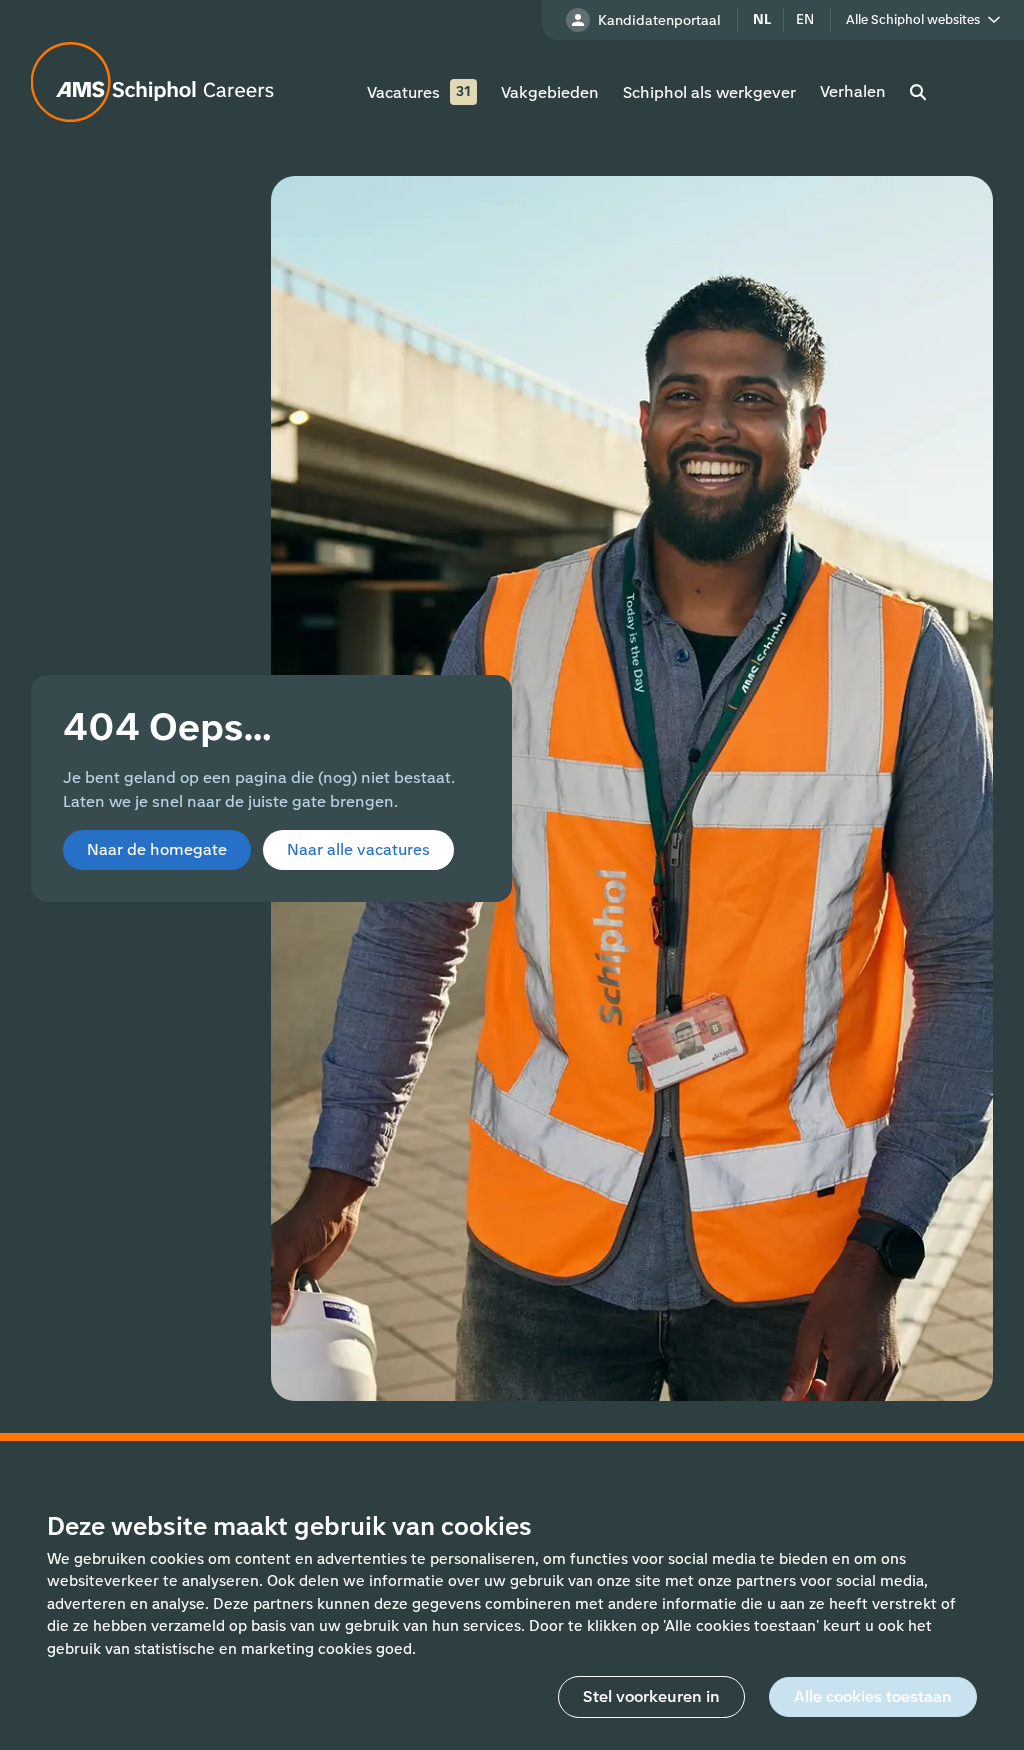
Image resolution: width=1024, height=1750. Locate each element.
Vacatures (403, 92)
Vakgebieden (550, 92)
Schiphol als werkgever (709, 92)
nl (762, 19)
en (805, 19)
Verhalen (853, 91)
